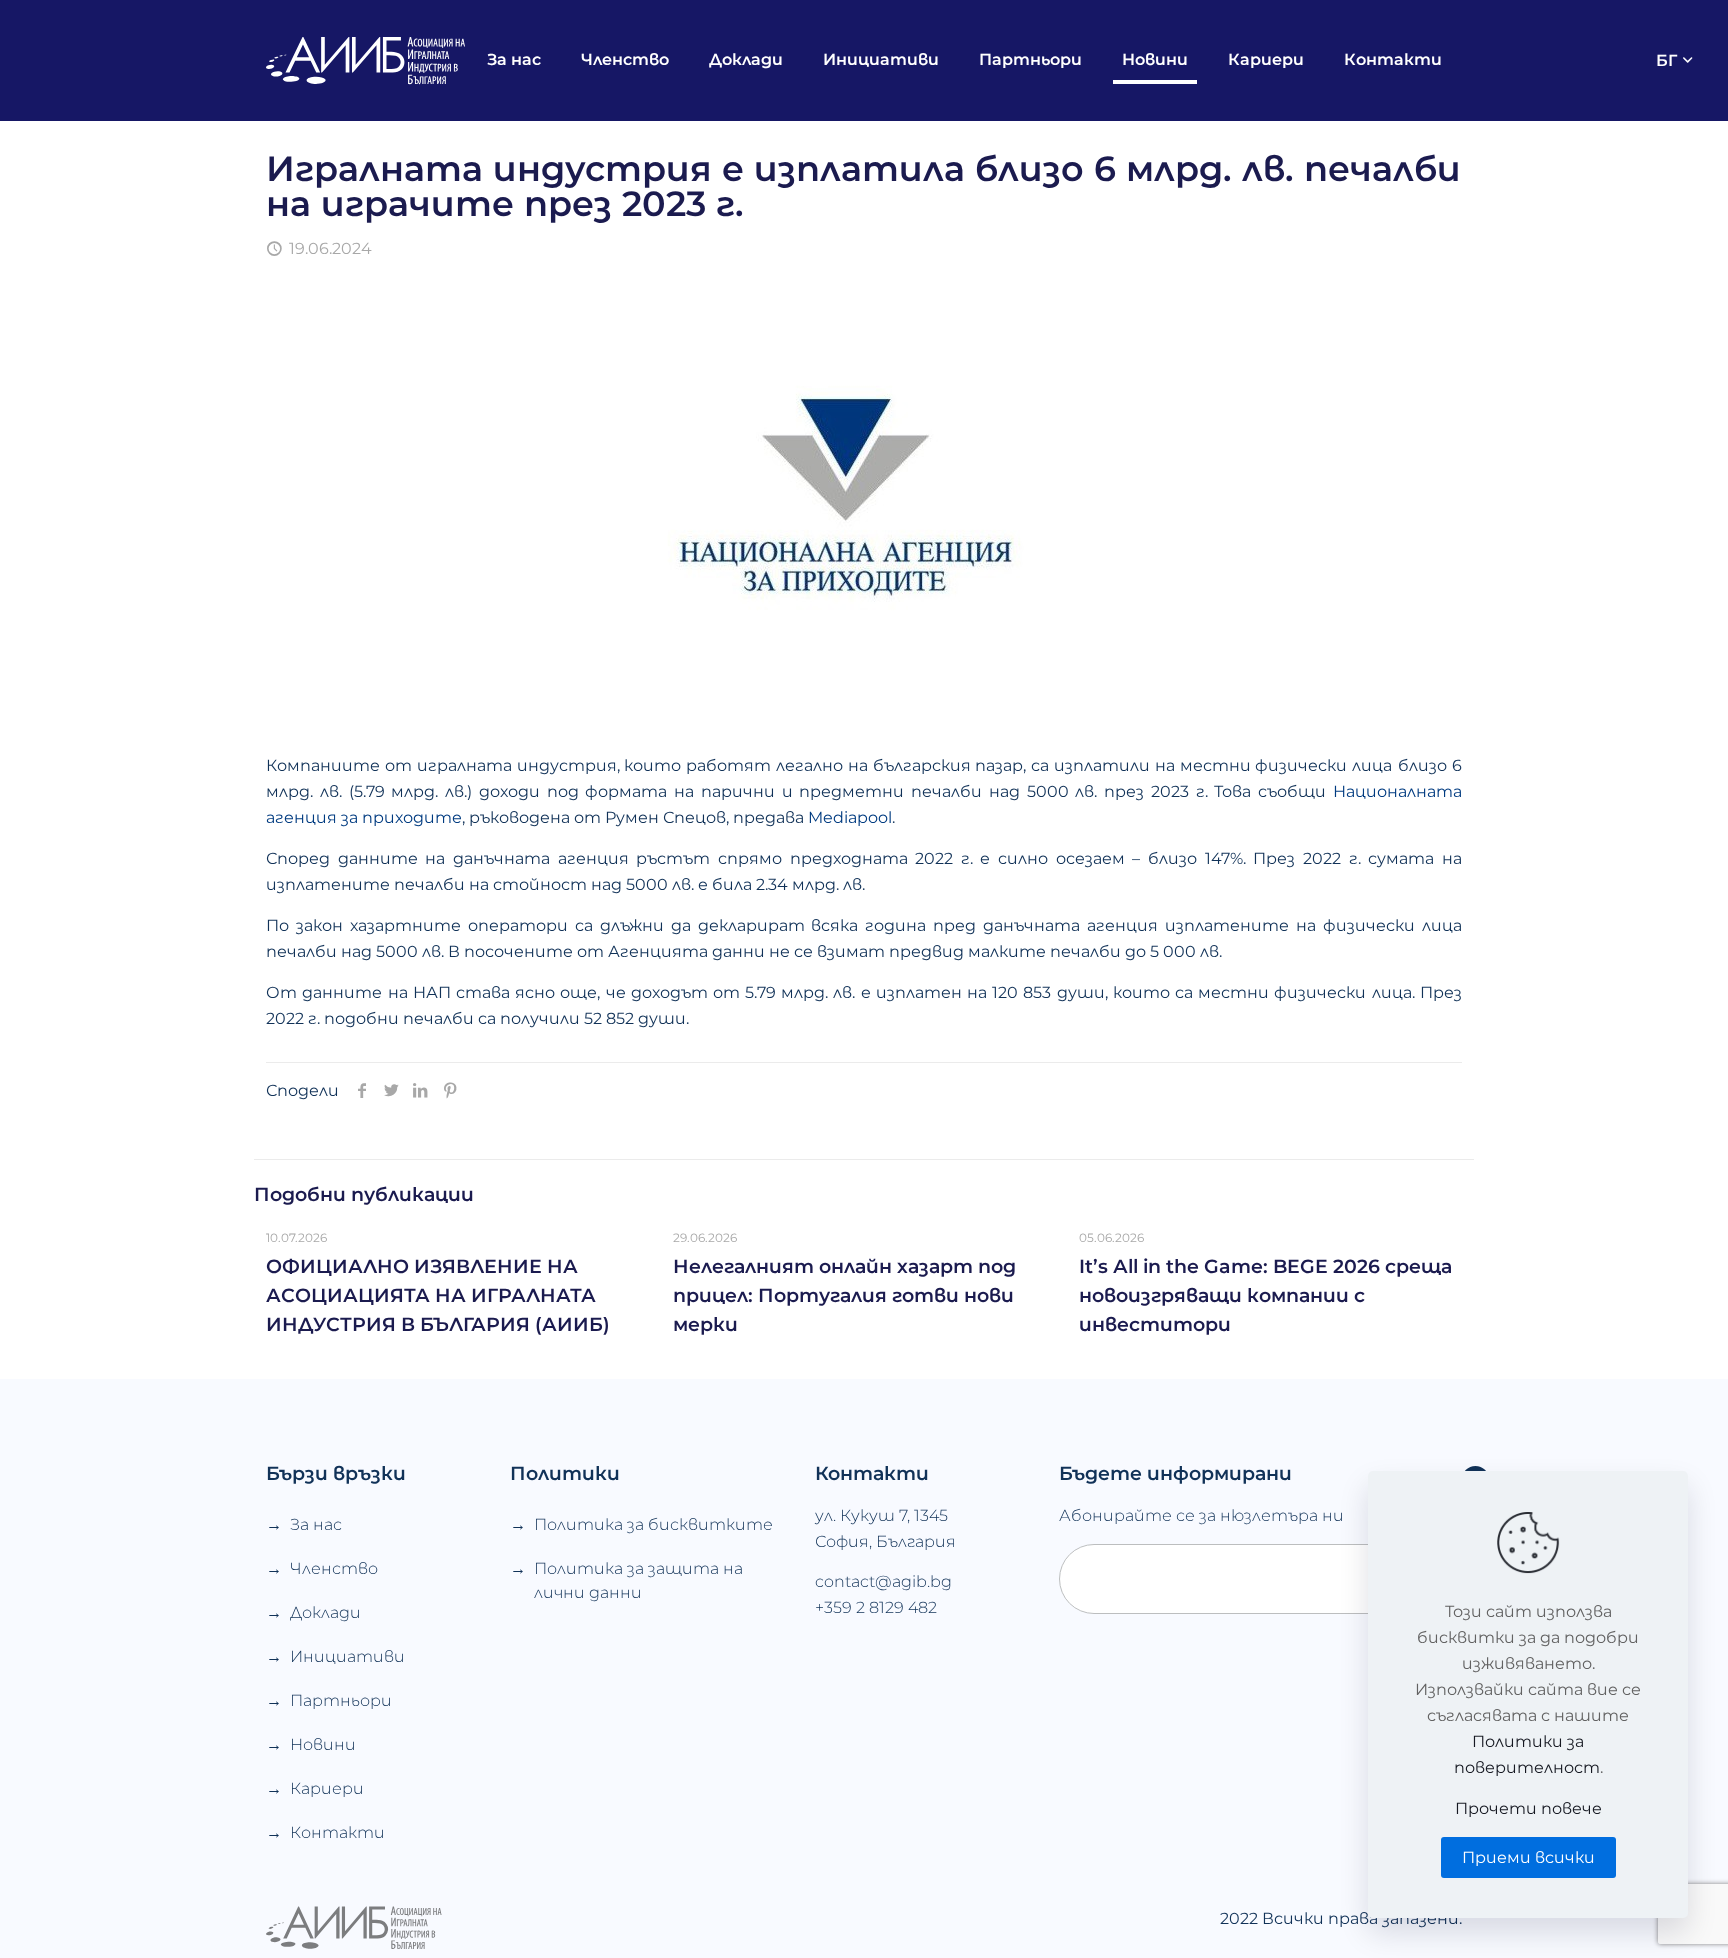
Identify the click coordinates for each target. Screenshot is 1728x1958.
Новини (323, 1744)
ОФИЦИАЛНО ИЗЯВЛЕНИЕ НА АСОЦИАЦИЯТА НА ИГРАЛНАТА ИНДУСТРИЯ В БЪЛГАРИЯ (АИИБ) (438, 1295)
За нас (316, 1524)
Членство (334, 1568)
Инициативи (347, 1656)
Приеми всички (1528, 1857)
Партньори (341, 1700)
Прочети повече (1528, 1808)
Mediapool (850, 817)
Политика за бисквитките (653, 1524)
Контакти (337, 1832)
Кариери (327, 1788)
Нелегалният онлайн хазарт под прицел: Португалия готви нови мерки (844, 1295)
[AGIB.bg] (366, 60)
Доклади (325, 1612)
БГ (1666, 60)
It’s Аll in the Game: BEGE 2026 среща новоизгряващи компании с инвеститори (1265, 1295)
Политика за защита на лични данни (638, 1580)
